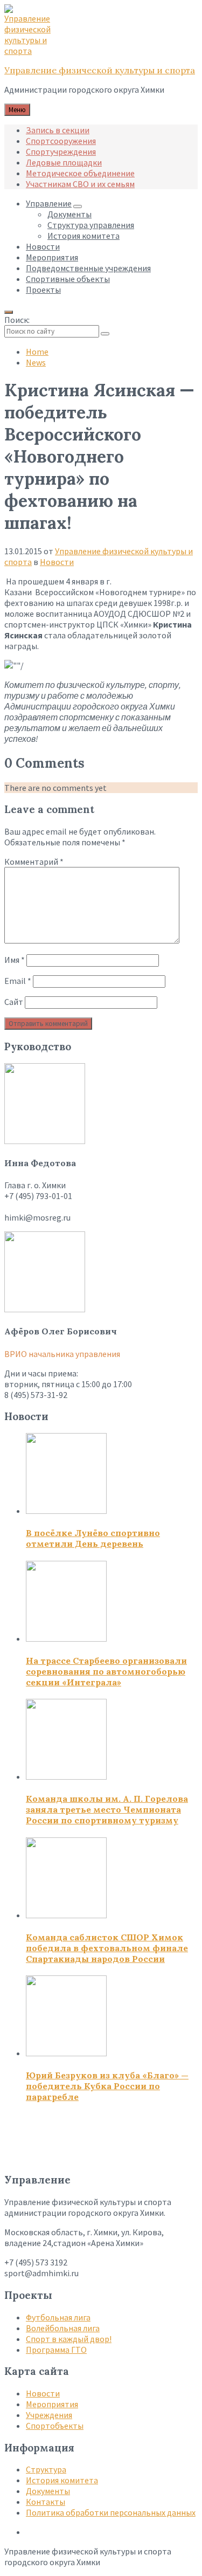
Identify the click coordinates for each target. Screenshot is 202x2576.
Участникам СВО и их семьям (80, 184)
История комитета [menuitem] (83, 236)
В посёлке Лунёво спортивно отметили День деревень (93, 1538)
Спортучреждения (61, 151)
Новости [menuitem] (43, 246)
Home (37, 352)
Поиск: (17, 320)
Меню (17, 110)
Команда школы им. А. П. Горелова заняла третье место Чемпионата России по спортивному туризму (107, 1809)
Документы (48, 2491)
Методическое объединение (80, 173)
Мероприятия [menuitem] (52, 257)
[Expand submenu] (78, 206)
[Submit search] (105, 334)
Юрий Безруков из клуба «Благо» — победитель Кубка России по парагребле (107, 2086)
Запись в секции (58, 130)
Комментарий (34, 862)
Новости (57, 562)
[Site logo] (31, 51)
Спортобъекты (55, 2426)
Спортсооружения (61, 141)
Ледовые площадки (64, 162)
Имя (15, 960)
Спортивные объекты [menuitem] (68, 279)
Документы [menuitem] (69, 214)
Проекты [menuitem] (43, 290)
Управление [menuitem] (49, 203)
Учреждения (49, 2415)
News (36, 362)
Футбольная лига (58, 2317)
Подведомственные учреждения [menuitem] (88, 268)
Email (18, 981)
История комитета (62, 2480)
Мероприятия (52, 2404)
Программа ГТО (56, 2350)
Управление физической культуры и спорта (100, 70)
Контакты (46, 2502)
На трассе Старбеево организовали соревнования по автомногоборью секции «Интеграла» (106, 1671)
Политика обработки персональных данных (111, 2512)
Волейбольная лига (63, 2328)
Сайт (14, 1002)
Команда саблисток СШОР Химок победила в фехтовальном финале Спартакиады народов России (107, 1948)
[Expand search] (9, 312)
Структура (46, 2469)
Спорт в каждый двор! (69, 2339)
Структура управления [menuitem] (91, 225)
